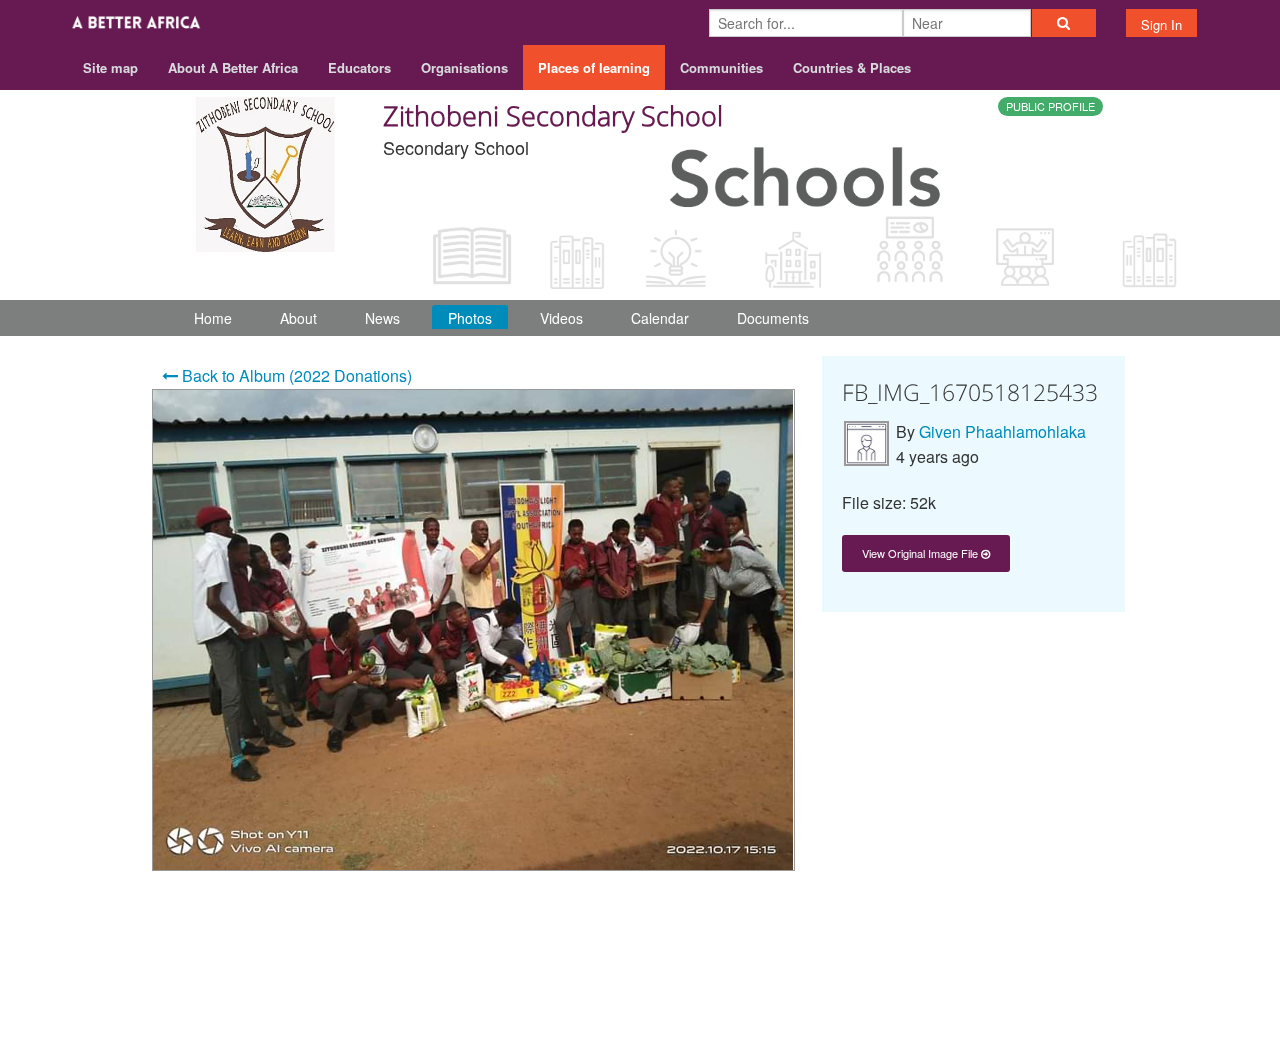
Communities (721, 67)
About (298, 318)
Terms (1028, 960)
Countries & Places (852, 67)
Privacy (1098, 960)
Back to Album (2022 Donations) (295, 375)
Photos (470, 318)
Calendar (660, 318)
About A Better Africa (233, 67)
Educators (359, 67)
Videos (561, 318)
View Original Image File (921, 553)
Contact (957, 960)
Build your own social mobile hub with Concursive (640, 1006)
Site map (110, 67)
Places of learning (594, 67)
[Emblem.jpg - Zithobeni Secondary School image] (265, 171)
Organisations (464, 67)
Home (213, 318)
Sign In (1161, 24)
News (382, 318)
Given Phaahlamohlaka (1002, 431)
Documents (773, 318)
